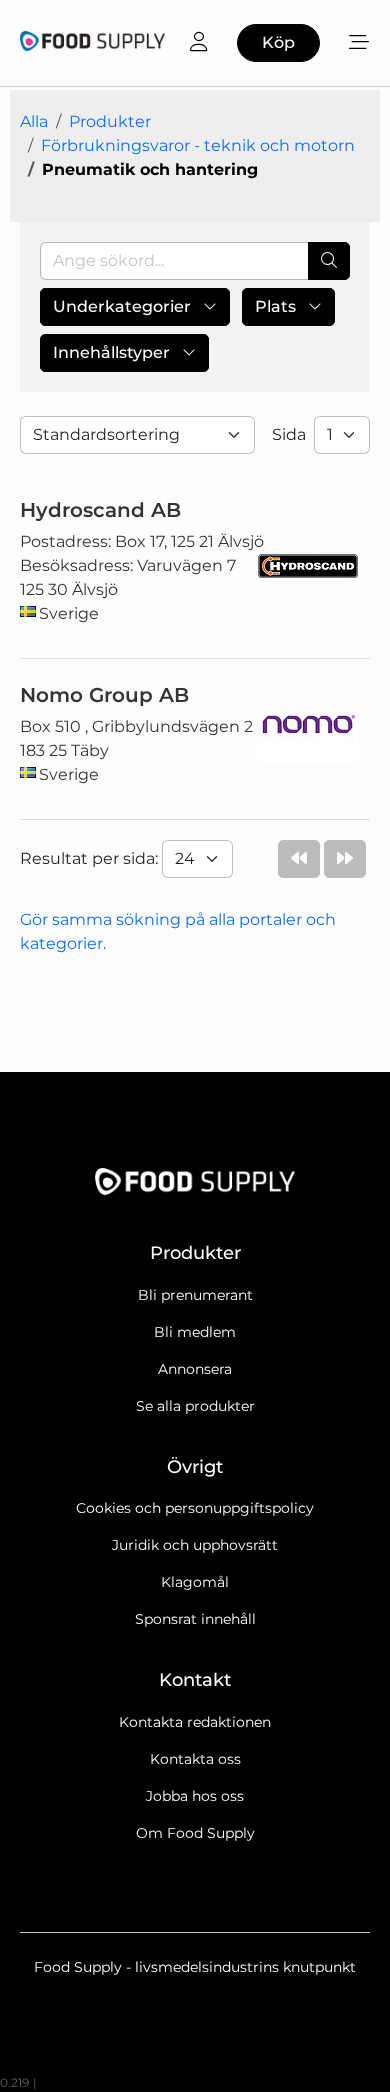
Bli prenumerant (195, 1295)
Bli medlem (195, 1332)
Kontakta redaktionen (195, 1722)
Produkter (110, 121)
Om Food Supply (195, 1833)
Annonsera (195, 1369)
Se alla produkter (195, 1406)
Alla (34, 121)
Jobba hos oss (195, 1796)
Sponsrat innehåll (195, 1619)
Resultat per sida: (91, 858)
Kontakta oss (195, 1759)
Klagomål (195, 1582)
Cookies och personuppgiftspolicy (195, 1508)
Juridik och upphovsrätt (195, 1545)
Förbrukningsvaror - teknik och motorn (198, 145)
